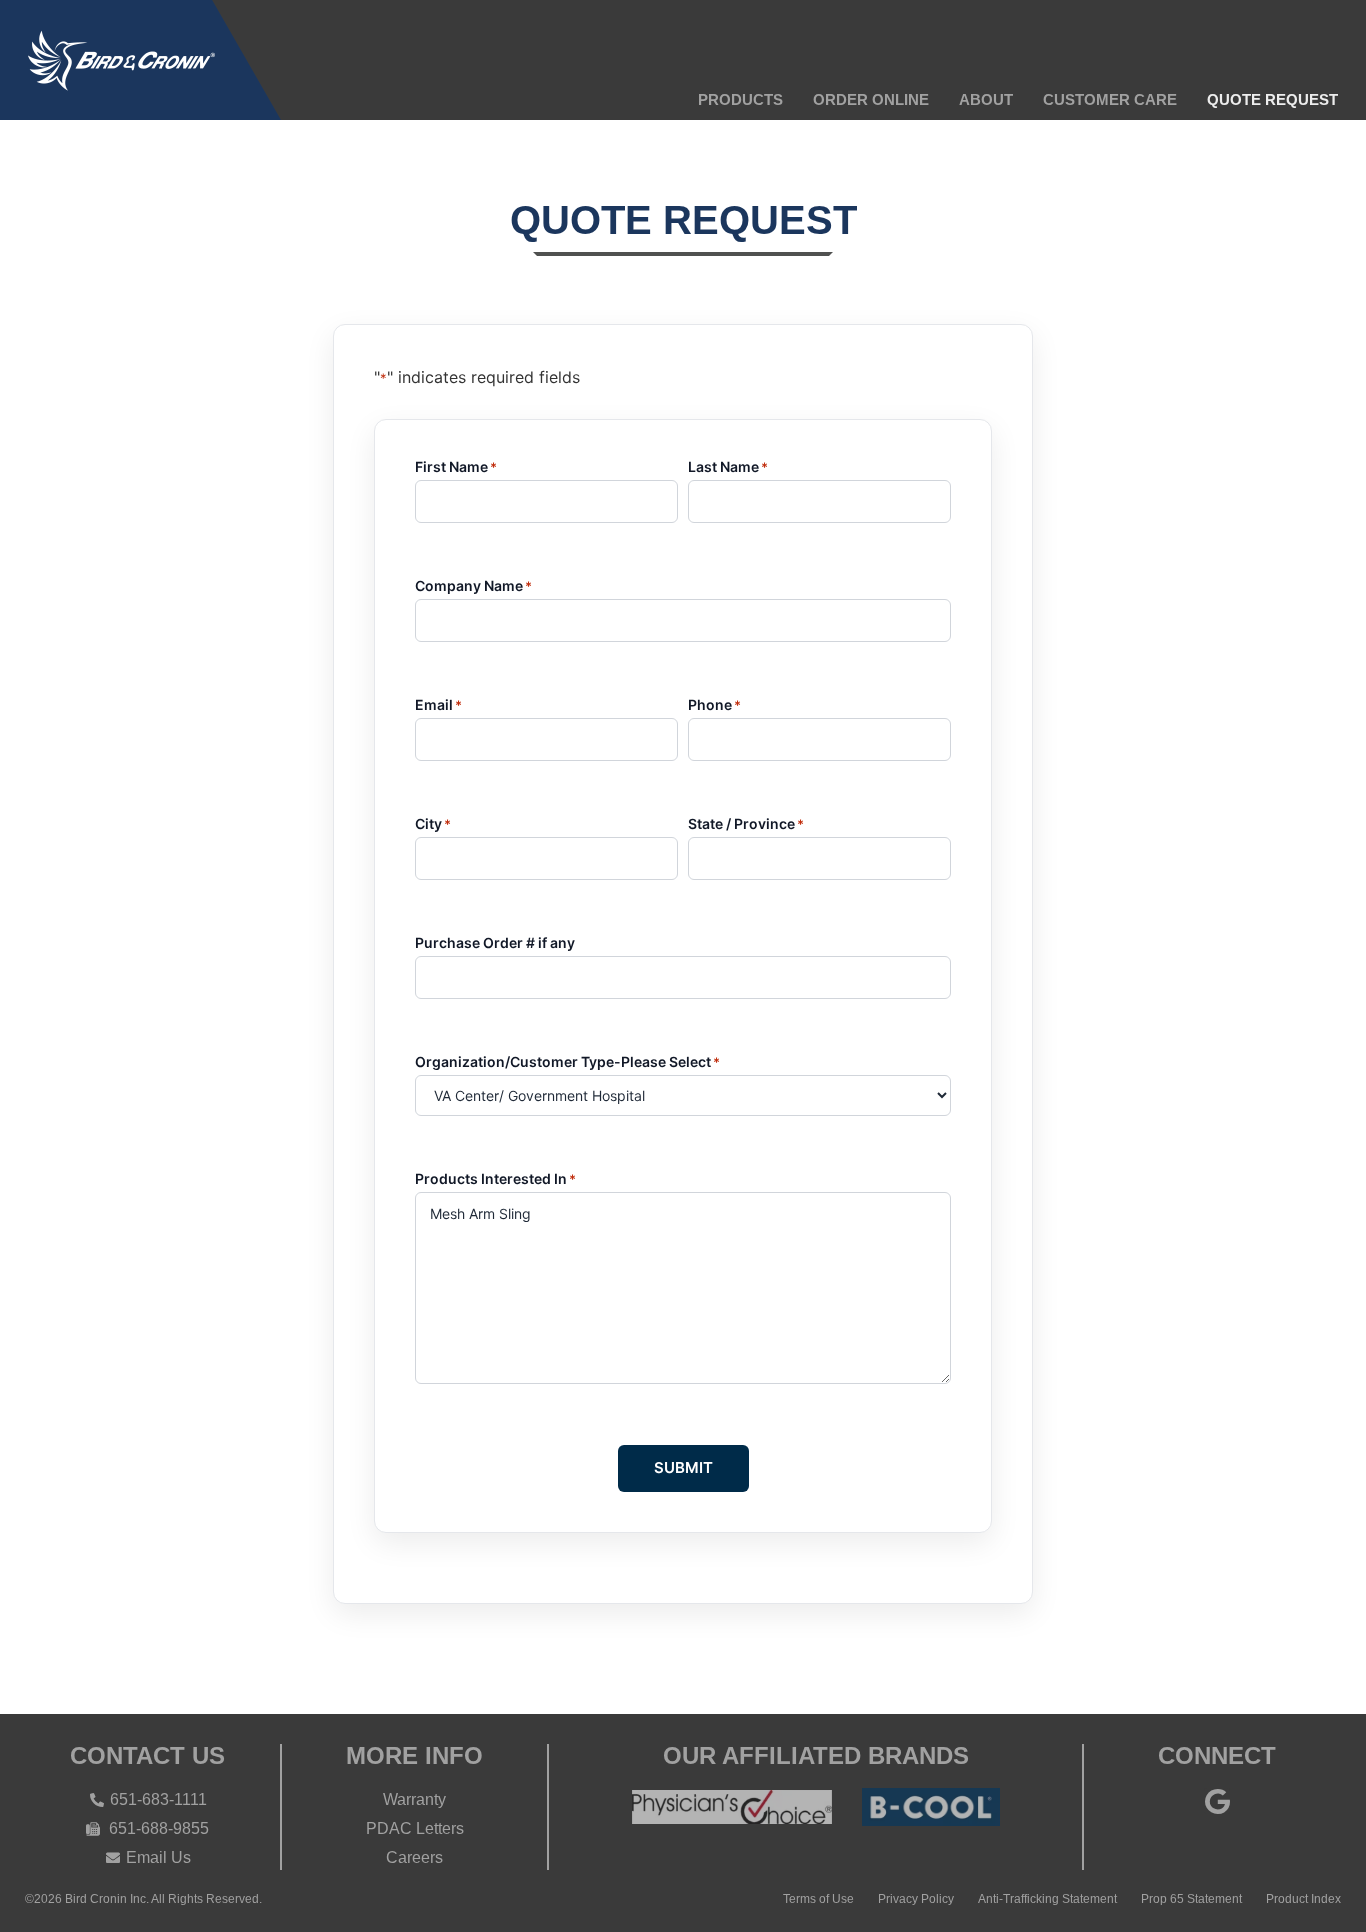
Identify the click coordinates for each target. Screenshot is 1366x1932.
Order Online (871, 99)
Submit (683, 1467)
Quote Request (1272, 99)
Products (740, 99)
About (986, 99)
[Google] (1217, 1801)
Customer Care (1110, 99)
